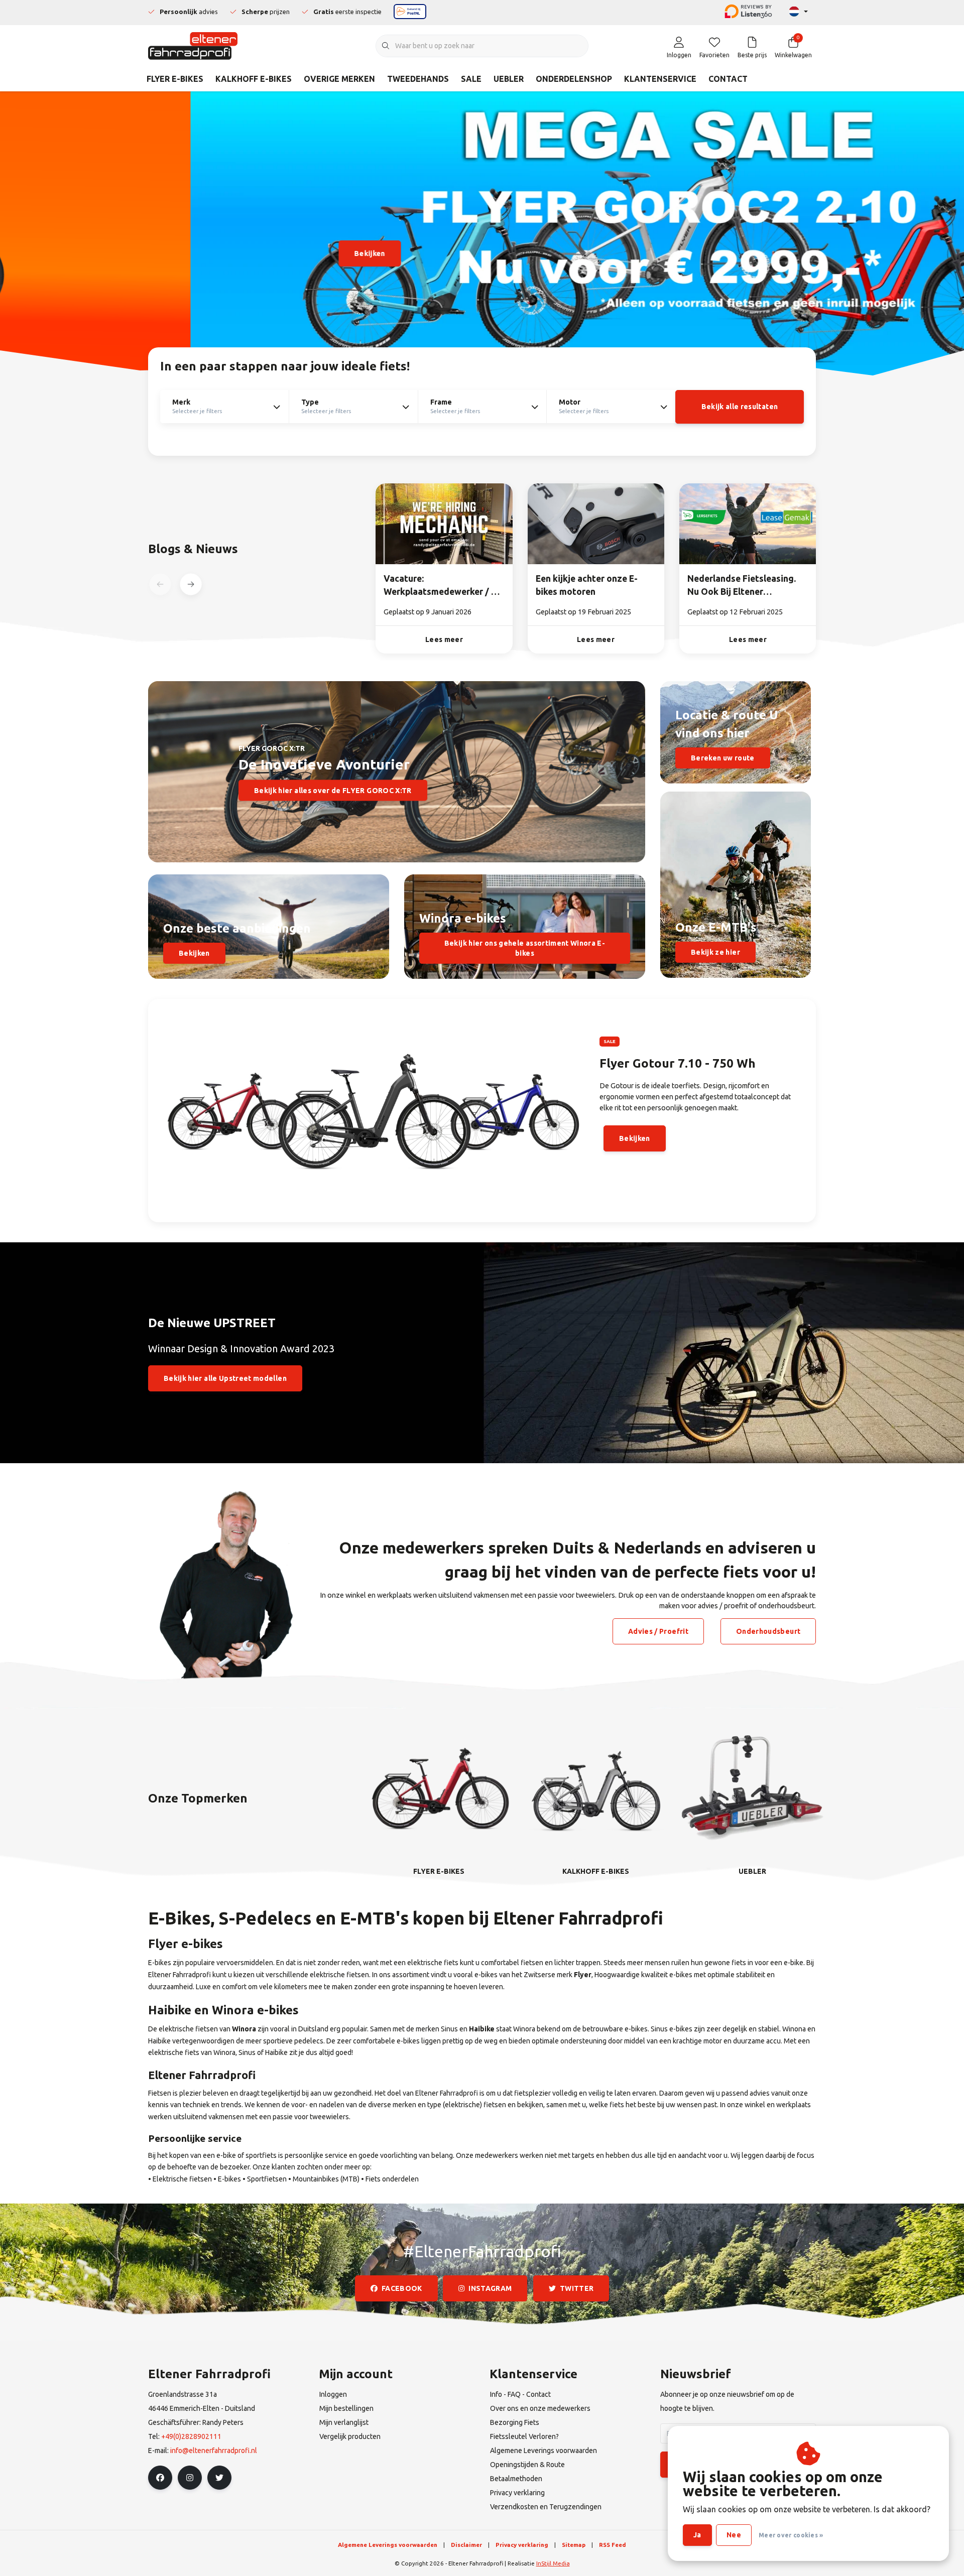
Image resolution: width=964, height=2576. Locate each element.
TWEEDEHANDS (418, 79)
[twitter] (219, 2478)
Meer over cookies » (791, 2535)
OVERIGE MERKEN (339, 79)
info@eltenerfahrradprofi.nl (214, 2451)
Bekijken (179, 253)
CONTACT (728, 79)
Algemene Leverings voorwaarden (388, 2545)
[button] (191, 585)
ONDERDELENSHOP (574, 79)
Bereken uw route (723, 758)
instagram (491, 2288)
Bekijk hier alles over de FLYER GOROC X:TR (333, 790)
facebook (402, 2288)
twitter (577, 2288)
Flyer (583, 1975)
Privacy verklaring (522, 2545)
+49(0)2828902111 (191, 2436)
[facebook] (160, 2478)
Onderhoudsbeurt (768, 1631)
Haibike (482, 2029)
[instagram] (190, 2478)
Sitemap (574, 2545)
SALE (471, 79)
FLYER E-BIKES (175, 79)
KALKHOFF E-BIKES (254, 79)
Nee (734, 2535)
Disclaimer (466, 2545)
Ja (697, 2535)
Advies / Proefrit (658, 1631)
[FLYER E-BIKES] (439, 1786)
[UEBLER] (753, 1786)
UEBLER (509, 79)
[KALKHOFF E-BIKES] (596, 1786)
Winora (244, 2029)
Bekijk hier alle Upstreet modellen (225, 1378)
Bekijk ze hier (715, 952)
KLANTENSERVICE (660, 79)
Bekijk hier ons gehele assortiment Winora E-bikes (525, 948)
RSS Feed (613, 2545)
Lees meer (444, 639)
